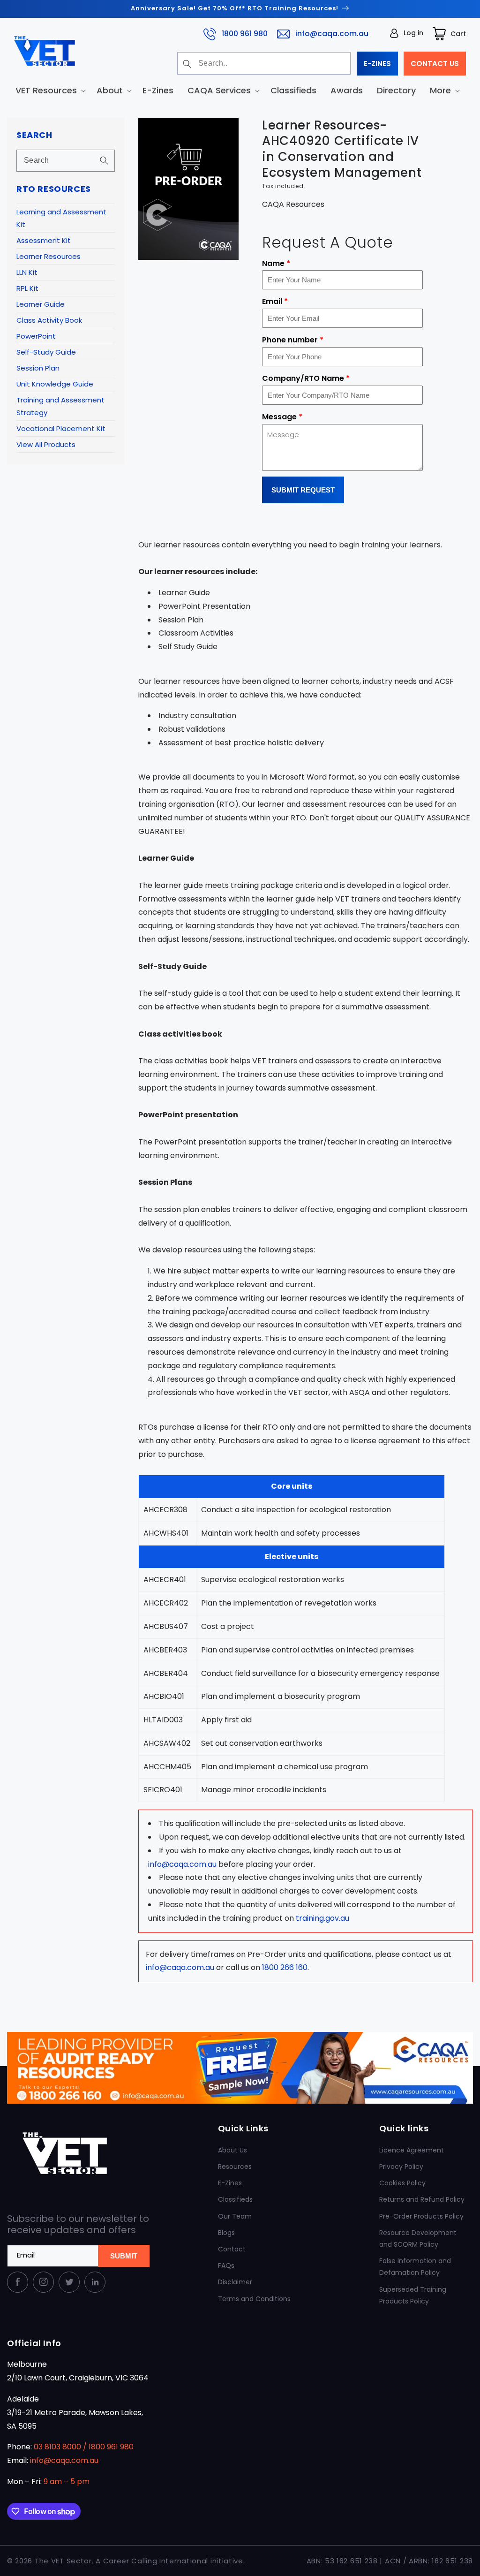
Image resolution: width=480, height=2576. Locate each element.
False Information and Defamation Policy (415, 2267)
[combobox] (264, 63)
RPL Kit (27, 288)
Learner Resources (49, 256)
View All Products (46, 444)
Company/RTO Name (306, 378)
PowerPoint (36, 336)
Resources (235, 2167)
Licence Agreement (412, 2150)
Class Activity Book (49, 320)
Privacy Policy (401, 2167)
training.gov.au (322, 1918)
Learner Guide (41, 304)
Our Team (235, 2216)
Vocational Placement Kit (61, 428)
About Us (232, 2150)
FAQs (226, 2265)
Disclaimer (235, 2282)
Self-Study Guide (46, 352)
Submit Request (303, 490)
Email (275, 301)
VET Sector (71, 2561)
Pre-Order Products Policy (421, 2216)
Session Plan (38, 368)
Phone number (293, 340)
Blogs (226, 2233)
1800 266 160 (285, 1967)
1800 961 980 (245, 34)
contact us (435, 64)
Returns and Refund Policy (422, 2199)
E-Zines (230, 2183)
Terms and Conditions (254, 2299)
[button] (49, 90)
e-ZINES (377, 64)
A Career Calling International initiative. (170, 2561)
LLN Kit (27, 272)
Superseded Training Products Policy (413, 2295)
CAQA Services (219, 90)
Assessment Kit (44, 240)
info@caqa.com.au (332, 34)
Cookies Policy (402, 2183)
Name (276, 263)
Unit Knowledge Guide (55, 384)
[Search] (187, 64)
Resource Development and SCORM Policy (418, 2239)
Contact (232, 2249)
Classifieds (235, 2199)
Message (282, 417)
